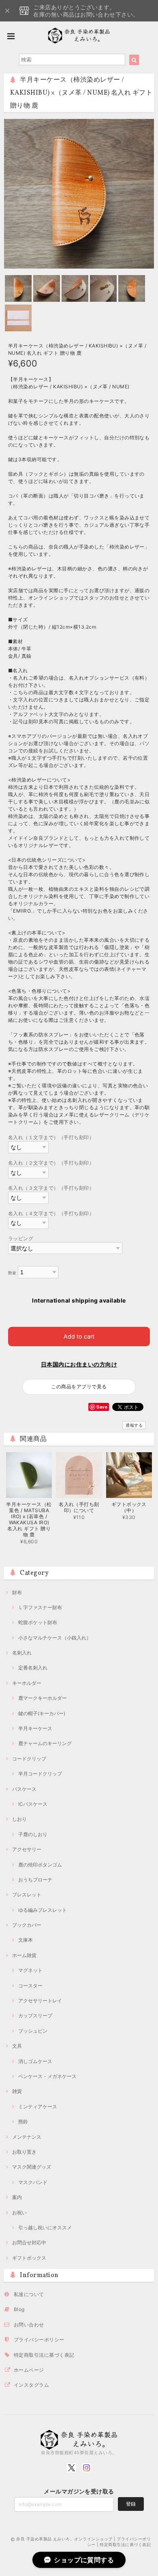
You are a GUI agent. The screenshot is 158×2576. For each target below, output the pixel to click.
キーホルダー (27, 1683)
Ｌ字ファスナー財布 (40, 1607)
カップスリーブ (35, 2016)
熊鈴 (23, 2122)
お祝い (19, 2213)
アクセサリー (27, 1849)
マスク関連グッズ (32, 2167)
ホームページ (29, 2370)
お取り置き (24, 2152)
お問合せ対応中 (29, 2242)
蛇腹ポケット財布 (38, 1622)
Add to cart (79, 1336)
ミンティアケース (38, 2107)
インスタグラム (31, 2385)
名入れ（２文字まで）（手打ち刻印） (51, 1163)
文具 (17, 2046)
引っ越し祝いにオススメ (45, 2228)
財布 (17, 1592)
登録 (131, 2504)
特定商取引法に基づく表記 (44, 2355)
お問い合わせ (29, 2325)
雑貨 (17, 2091)
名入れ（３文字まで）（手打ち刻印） (51, 1188)
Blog (19, 2309)
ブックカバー (27, 1925)
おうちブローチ (35, 1880)
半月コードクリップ (40, 1774)
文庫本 (26, 1940)
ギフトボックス (29, 2258)
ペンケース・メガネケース (47, 2076)
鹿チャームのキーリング (45, 1743)
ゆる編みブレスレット (43, 1910)
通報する (134, 1425)
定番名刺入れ (33, 1668)
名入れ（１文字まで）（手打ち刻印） (51, 1137)
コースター (30, 1986)
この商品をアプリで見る (79, 1387)
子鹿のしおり (33, 1834)
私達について (29, 2294)
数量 (12, 1273)
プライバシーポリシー (39, 2340)
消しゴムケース (35, 2061)
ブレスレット (27, 1895)
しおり (19, 1819)
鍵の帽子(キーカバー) (42, 1713)
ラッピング (21, 1238)
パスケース (24, 1789)
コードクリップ (29, 1759)
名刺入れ (22, 1653)
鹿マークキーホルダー (43, 1698)
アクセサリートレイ (40, 2001)
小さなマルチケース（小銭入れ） (55, 1638)
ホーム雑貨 (24, 1955)
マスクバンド (33, 2182)
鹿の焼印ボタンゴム (40, 1865)
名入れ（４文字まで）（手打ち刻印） (51, 1213)
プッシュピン (33, 2031)
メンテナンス (27, 2137)
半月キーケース (35, 1728)
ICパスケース (33, 1804)
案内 (17, 2197)
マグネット (30, 1970)
